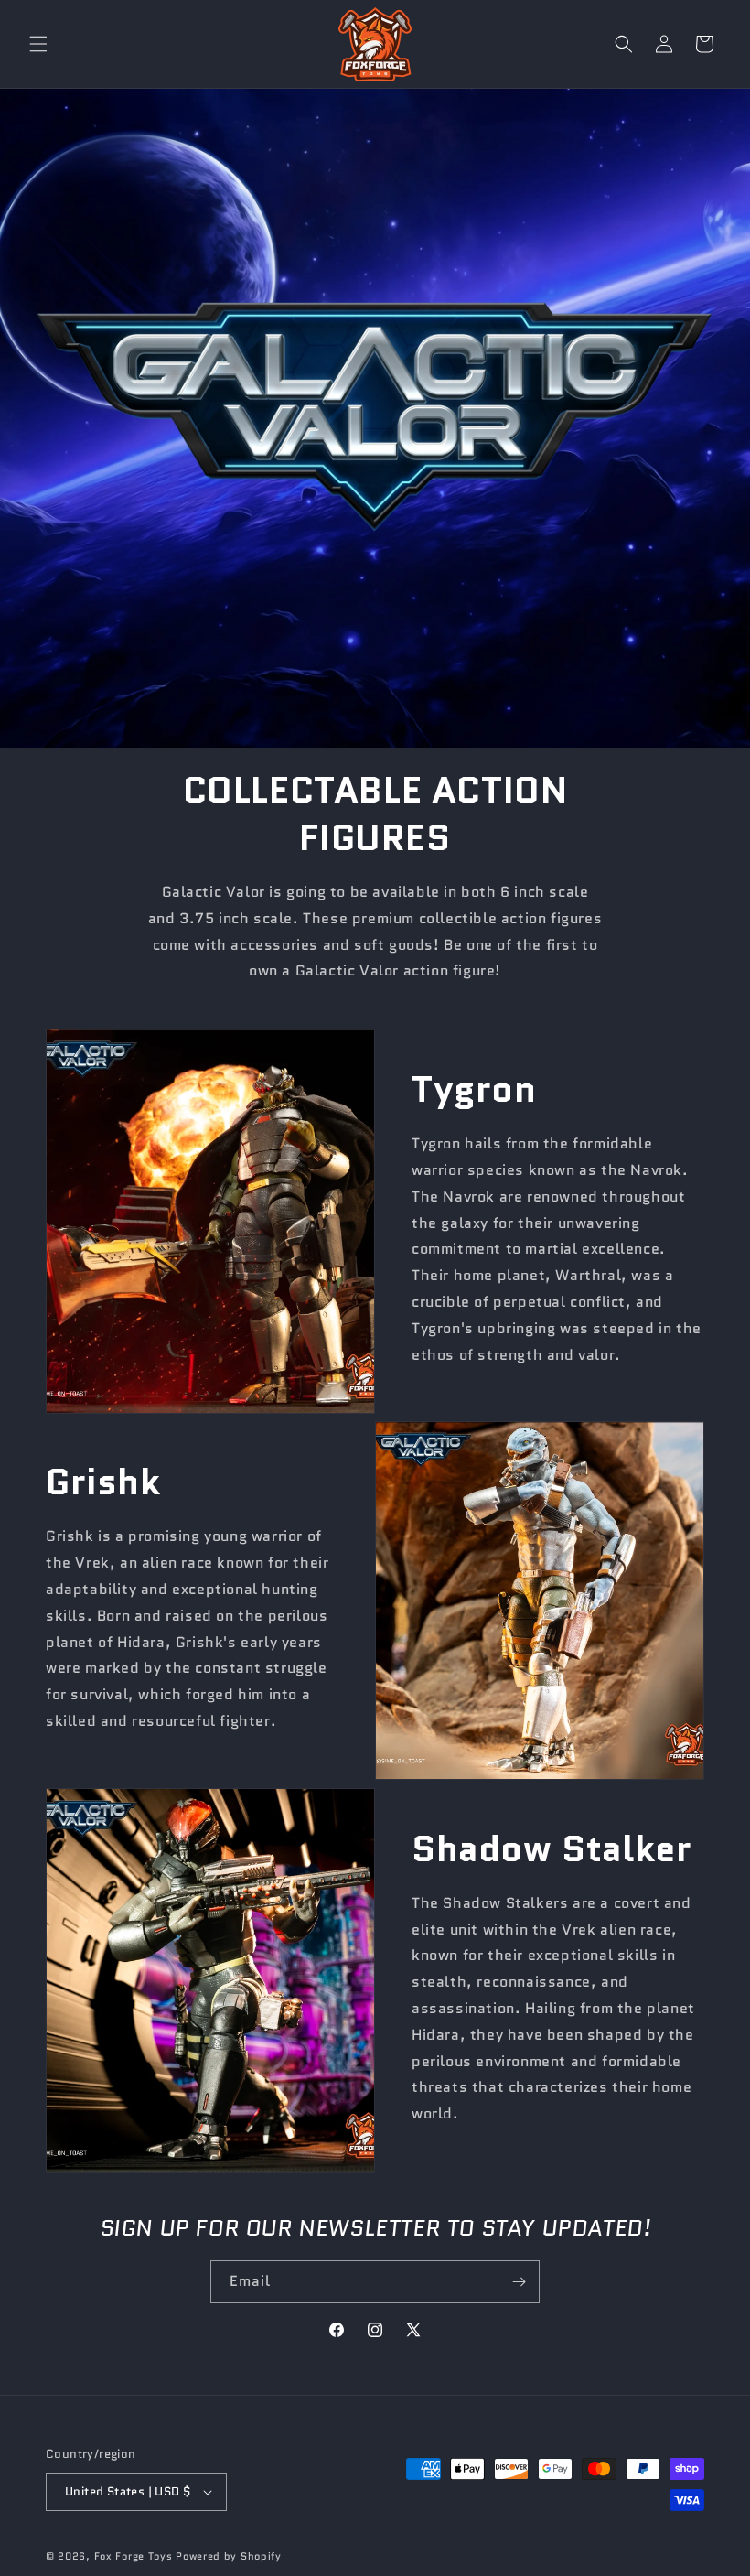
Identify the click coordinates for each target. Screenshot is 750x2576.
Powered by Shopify (229, 2556)
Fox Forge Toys (134, 2556)
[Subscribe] (519, 2282)
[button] (38, 44)
